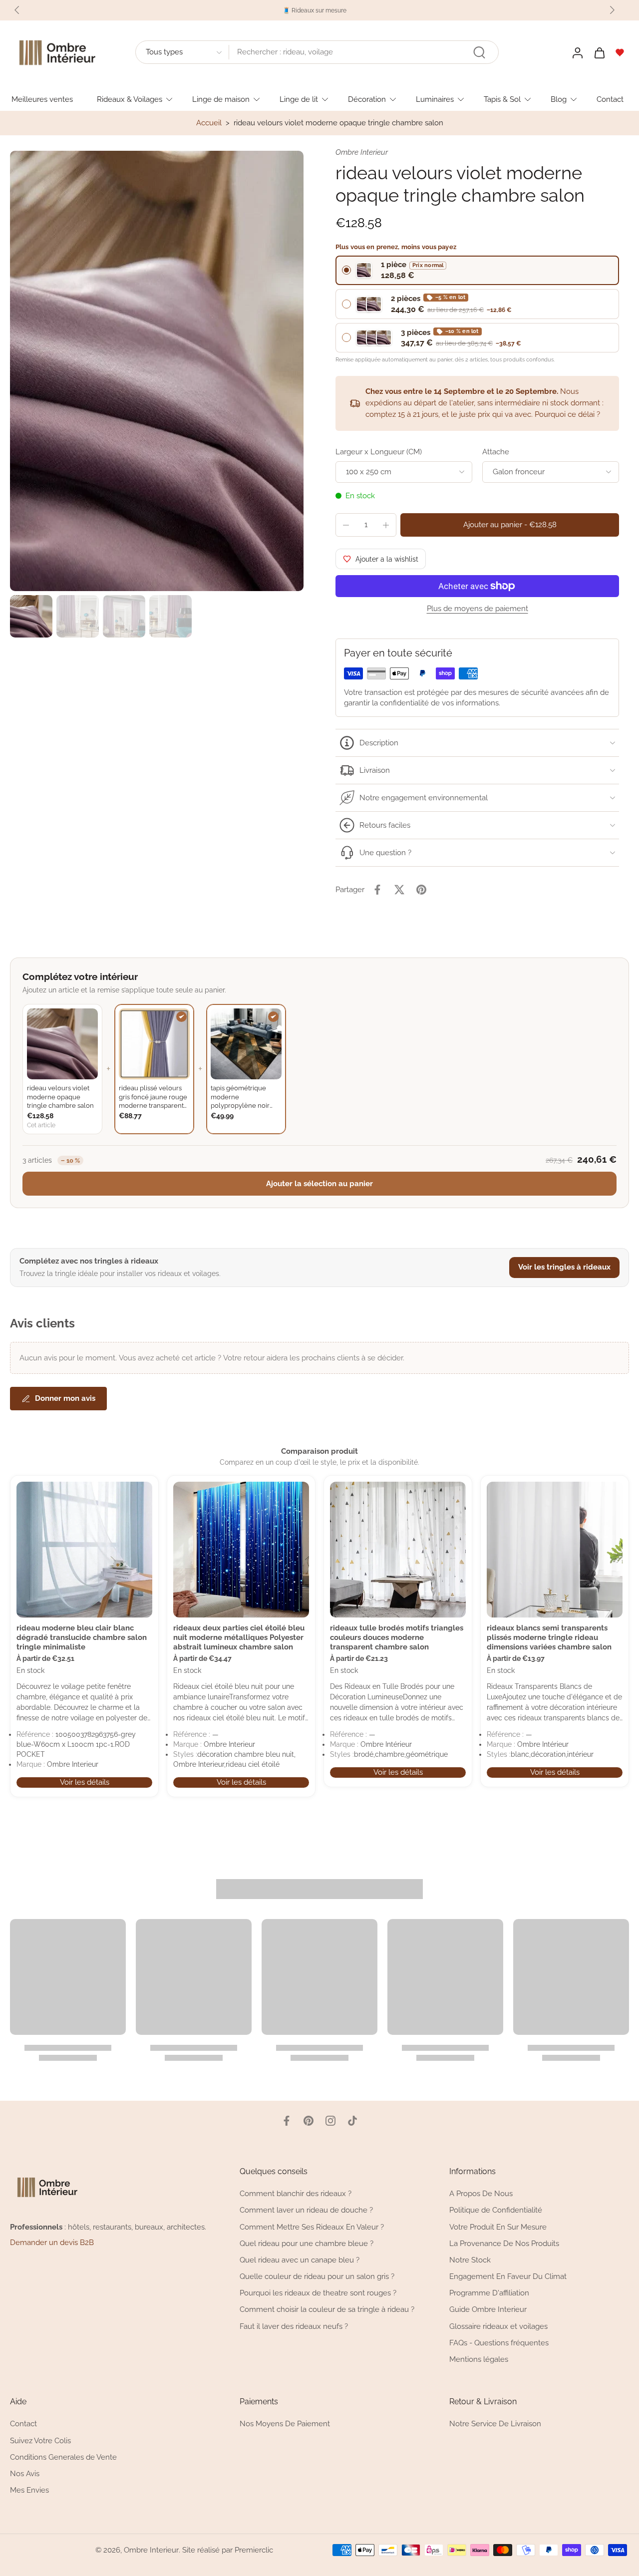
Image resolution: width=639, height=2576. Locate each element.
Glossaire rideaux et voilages (498, 2326)
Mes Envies (29, 2490)
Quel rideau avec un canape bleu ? (300, 2260)
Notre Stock (470, 2260)
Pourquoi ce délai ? (567, 414)
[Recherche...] (479, 52)
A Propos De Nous (481, 2194)
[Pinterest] (309, 2121)
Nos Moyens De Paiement (285, 2424)
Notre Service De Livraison (495, 2424)
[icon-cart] (599, 52)
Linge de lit (299, 99)
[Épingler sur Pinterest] (421, 890)
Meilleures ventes (42, 99)
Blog (559, 99)
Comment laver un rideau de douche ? (306, 2211)
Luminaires (435, 99)
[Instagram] (330, 2121)
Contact (610, 99)
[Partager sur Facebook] (377, 890)
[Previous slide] (17, 10)
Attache (496, 452)
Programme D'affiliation (489, 2293)
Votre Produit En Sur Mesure (498, 2227)
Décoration (367, 99)
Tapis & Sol (502, 99)
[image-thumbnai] (31, 616)
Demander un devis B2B (52, 2243)
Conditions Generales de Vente (63, 2457)
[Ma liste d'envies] (620, 52)
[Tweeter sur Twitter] (399, 890)
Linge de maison (221, 99)
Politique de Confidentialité (496, 2211)
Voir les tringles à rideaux (564, 1267)
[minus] (346, 525)
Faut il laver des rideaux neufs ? (294, 2326)
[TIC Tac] (352, 2121)
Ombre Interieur (151, 2550)
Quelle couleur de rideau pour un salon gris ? (317, 2276)
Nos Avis (25, 2474)
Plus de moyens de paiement (478, 609)
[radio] (477, 270)
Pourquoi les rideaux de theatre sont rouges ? (318, 2293)
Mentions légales (479, 2359)
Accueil (209, 123)
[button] (510, 525)
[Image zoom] (157, 371)
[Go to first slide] (612, 10)
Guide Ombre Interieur (488, 2310)
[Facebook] (287, 2121)
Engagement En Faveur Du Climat (508, 2276)
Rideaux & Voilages (130, 99)
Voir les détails (85, 1782)
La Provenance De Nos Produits (504, 2244)
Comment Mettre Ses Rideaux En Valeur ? (312, 2227)
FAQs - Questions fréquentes (499, 2343)
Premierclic (254, 2550)
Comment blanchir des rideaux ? (296, 2194)
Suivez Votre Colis (40, 2441)
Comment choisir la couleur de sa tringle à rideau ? (327, 2310)
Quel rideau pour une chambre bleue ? (307, 2244)
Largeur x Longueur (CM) (379, 452)
